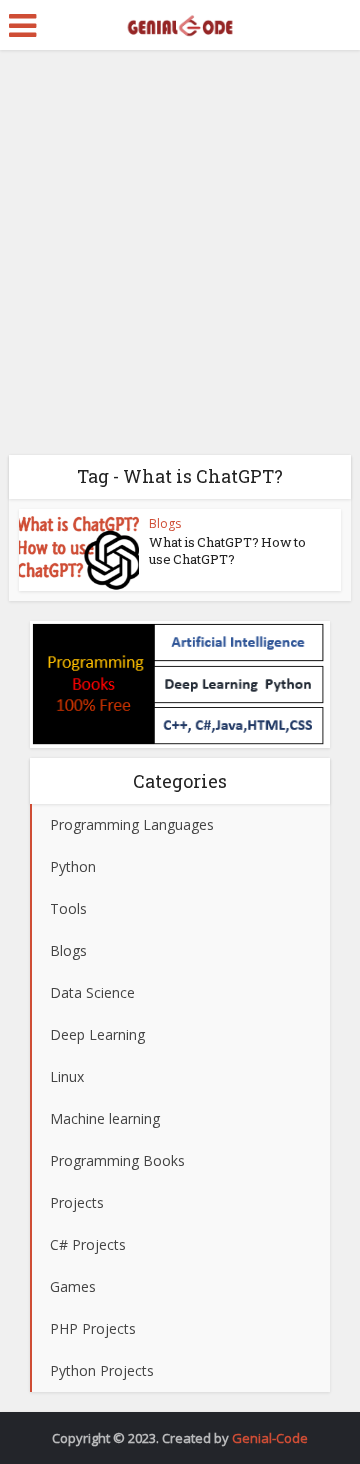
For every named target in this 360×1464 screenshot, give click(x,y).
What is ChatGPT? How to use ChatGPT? (227, 550)
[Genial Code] (179, 23)
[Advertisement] (180, 260)
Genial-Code (270, 1438)
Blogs (165, 523)
